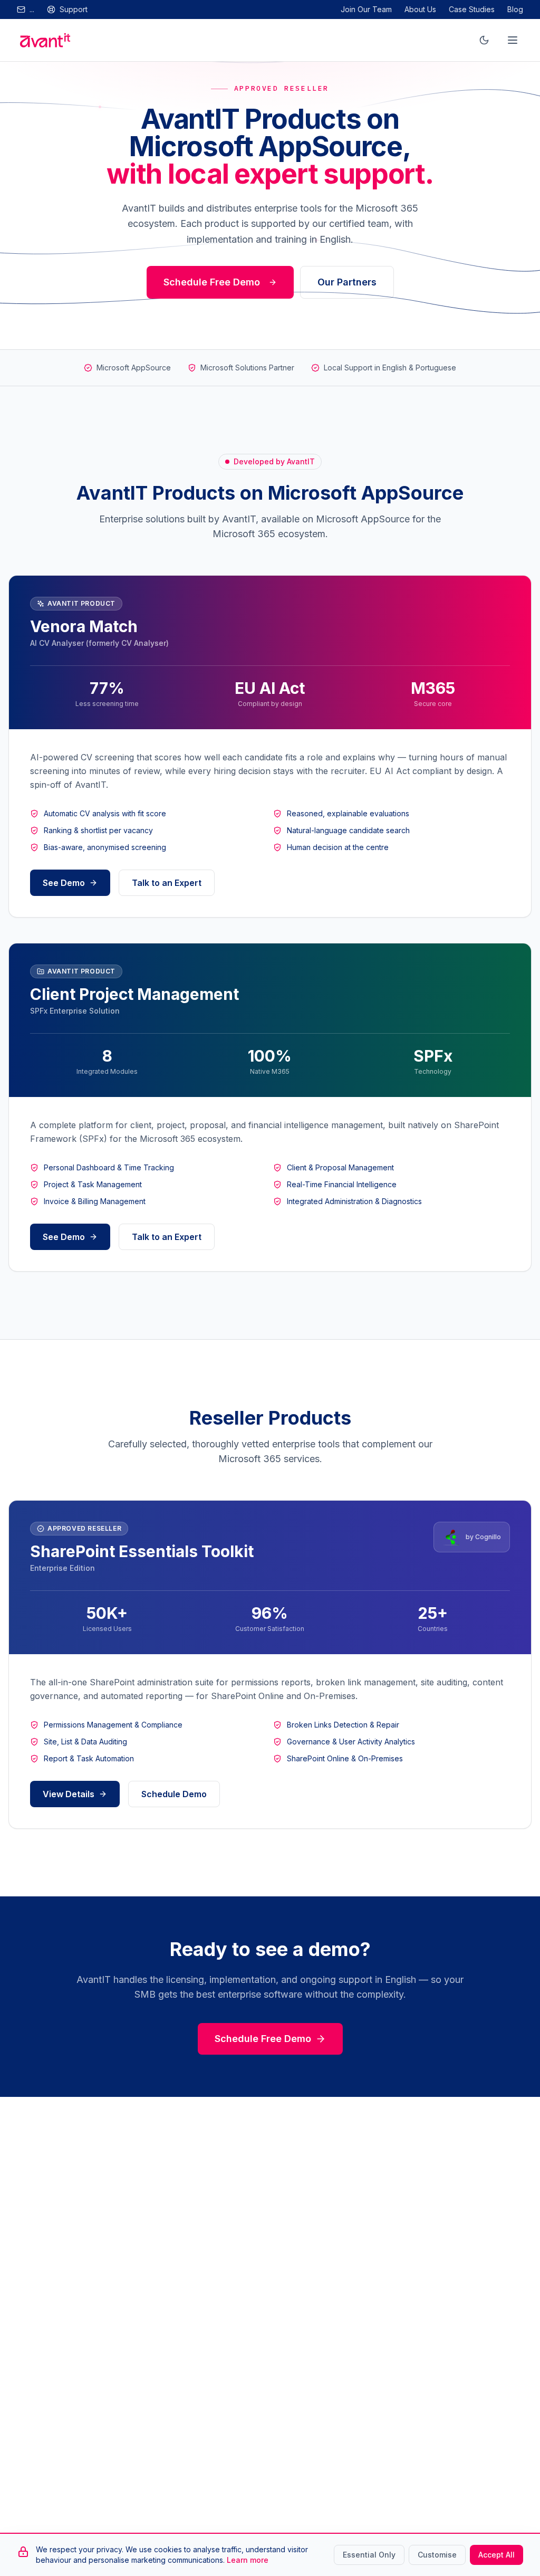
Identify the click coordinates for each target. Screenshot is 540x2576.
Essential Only (369, 2555)
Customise (437, 2555)
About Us (420, 9)
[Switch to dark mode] (484, 40)
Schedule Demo (174, 1794)
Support (74, 9)
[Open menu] (513, 40)
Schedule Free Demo (212, 282)
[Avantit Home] (45, 40)
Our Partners (347, 282)
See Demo (64, 883)
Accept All (496, 2555)
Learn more (248, 2560)
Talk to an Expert (167, 883)
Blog (515, 9)
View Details (69, 1794)
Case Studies (472, 9)
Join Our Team (366, 9)
